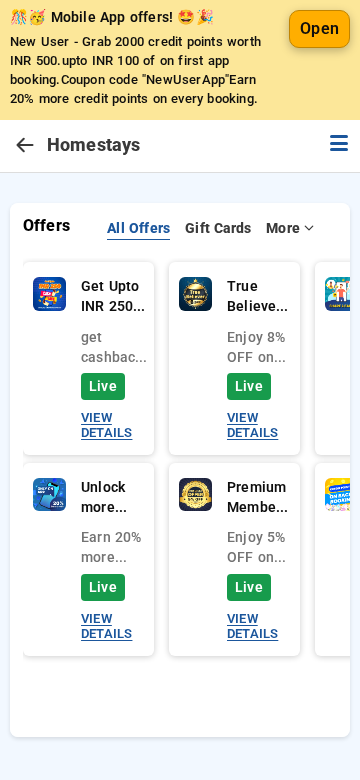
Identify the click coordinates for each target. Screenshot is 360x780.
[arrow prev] (25, 146)
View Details (106, 425)
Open (319, 28)
